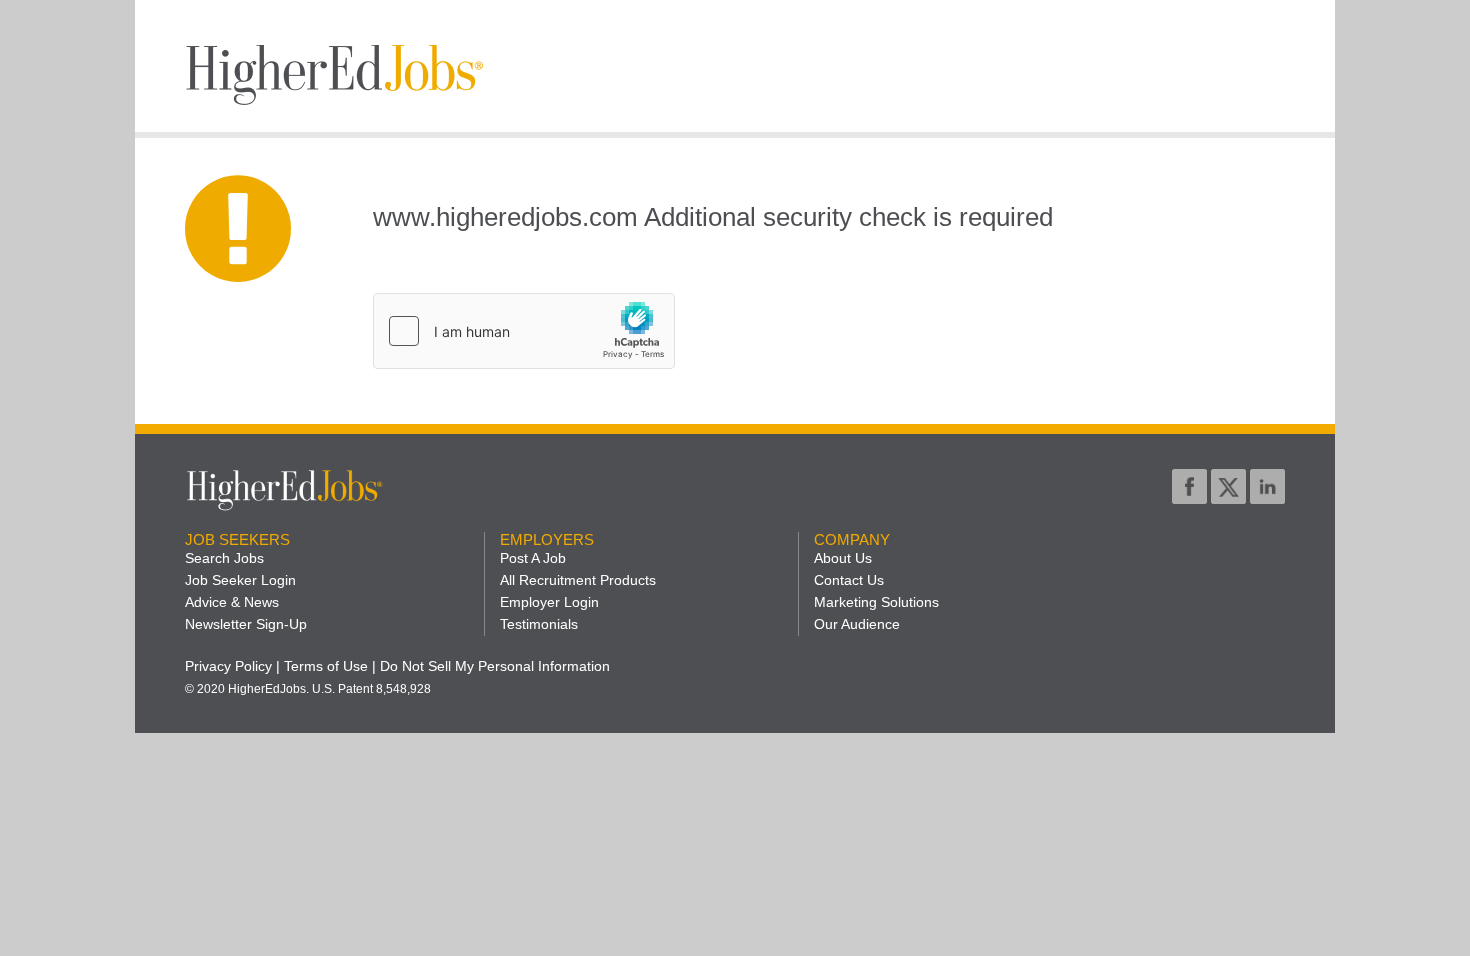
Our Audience (857, 624)
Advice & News (232, 602)
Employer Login (549, 602)
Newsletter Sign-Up (246, 624)
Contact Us (849, 580)
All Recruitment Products (578, 580)
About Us (843, 558)
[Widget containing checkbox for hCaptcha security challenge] (524, 331)
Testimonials (539, 624)
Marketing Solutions (876, 602)
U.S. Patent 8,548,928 (371, 689)
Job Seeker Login (240, 580)
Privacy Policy (228, 666)
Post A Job (533, 558)
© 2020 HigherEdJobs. (247, 689)
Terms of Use (326, 666)
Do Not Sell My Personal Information (495, 666)
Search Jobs (224, 558)
